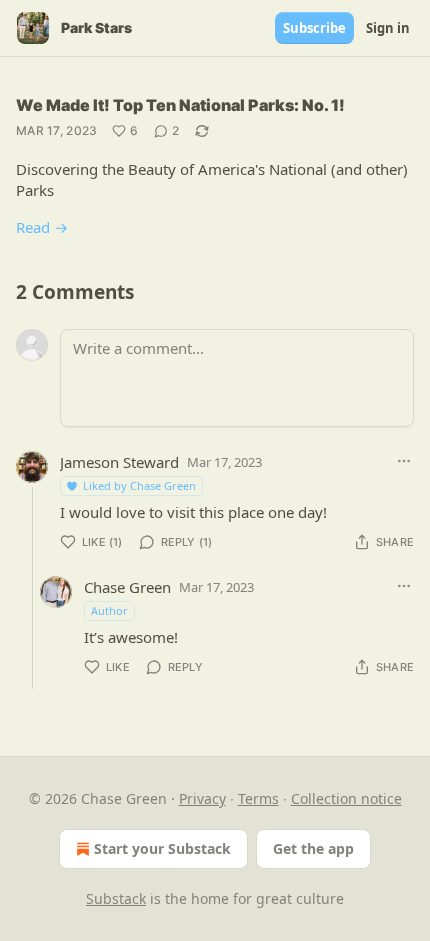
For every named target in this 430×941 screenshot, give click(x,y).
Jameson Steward (119, 462)
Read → (42, 227)
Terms (258, 798)
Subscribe (314, 28)
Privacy (202, 798)
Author (109, 610)
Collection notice (346, 798)
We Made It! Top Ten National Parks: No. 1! (180, 105)
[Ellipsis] (404, 461)
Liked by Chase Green (139, 485)
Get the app (313, 848)
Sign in (388, 28)
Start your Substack (162, 848)
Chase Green (127, 587)
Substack (116, 898)
